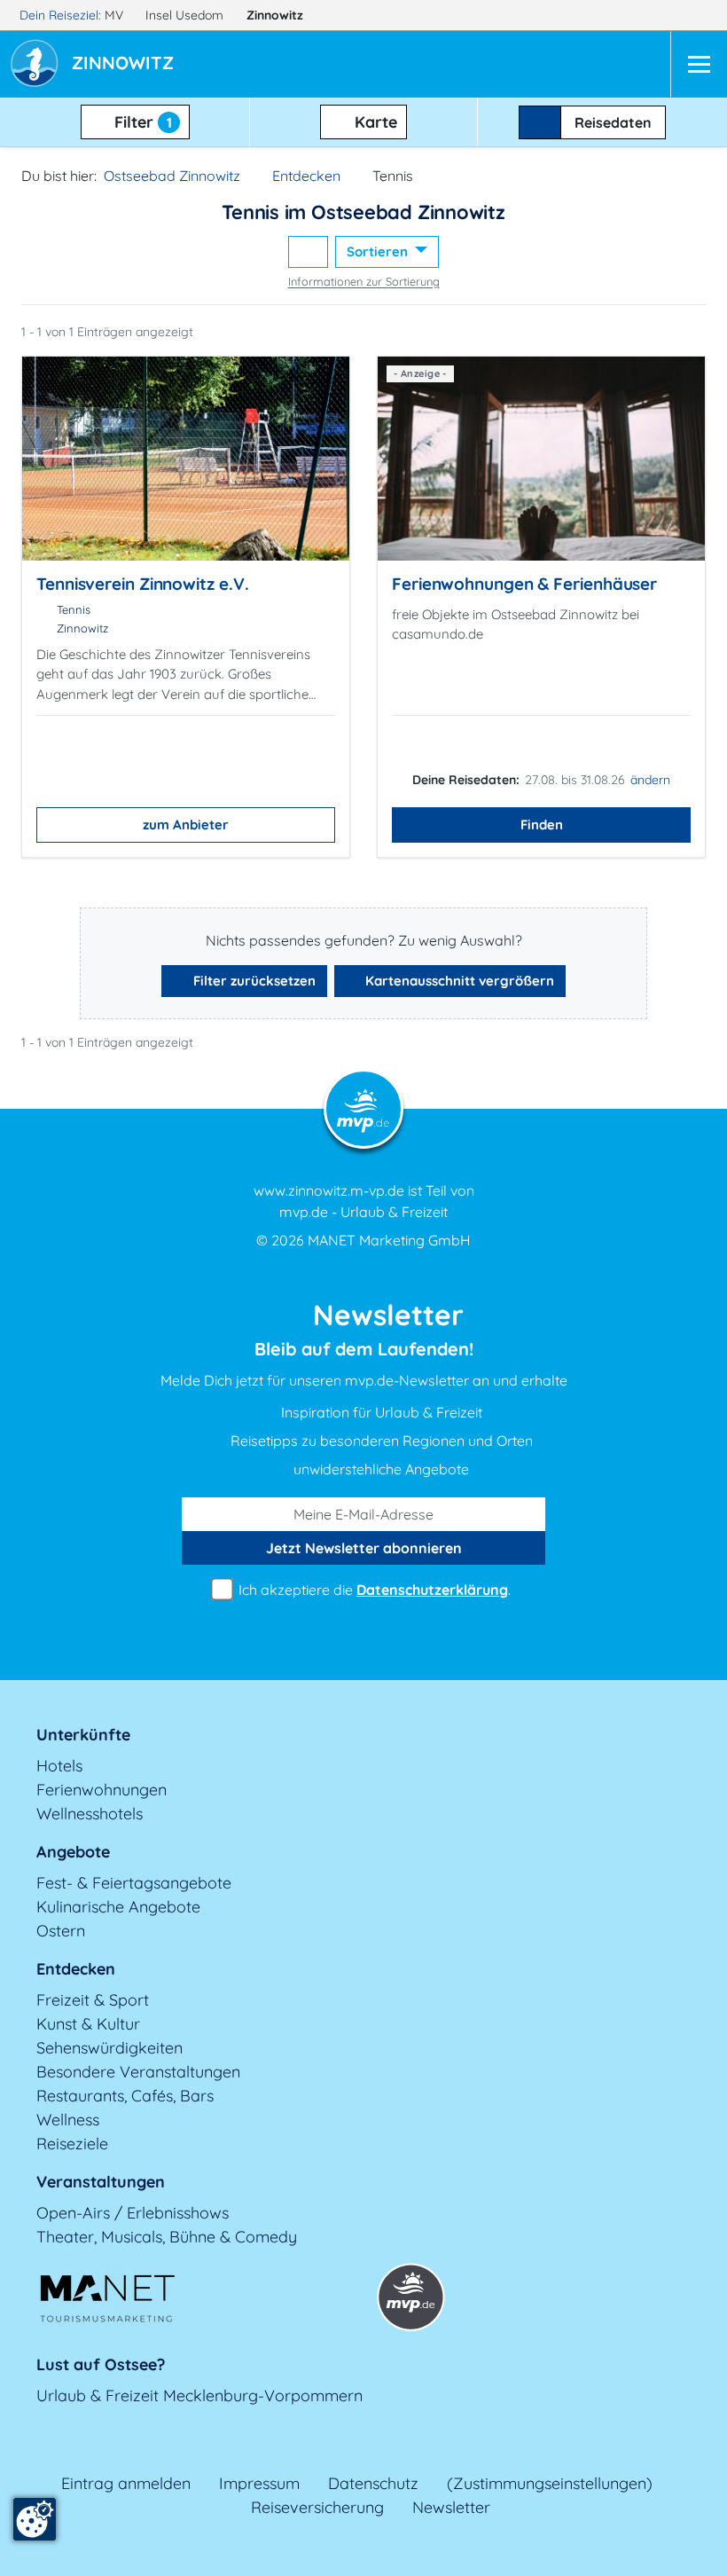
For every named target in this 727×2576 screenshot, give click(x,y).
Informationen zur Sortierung (364, 281)
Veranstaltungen (101, 2182)
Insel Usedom (186, 15)
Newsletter (451, 2507)
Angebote (73, 1852)
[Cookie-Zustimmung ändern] (35, 2519)
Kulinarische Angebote (118, 1907)
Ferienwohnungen (102, 1790)
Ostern (61, 1931)
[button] (126, 65)
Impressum (259, 2483)
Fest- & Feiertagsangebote (134, 1883)
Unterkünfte (83, 1735)
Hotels (59, 1766)
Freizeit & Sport (93, 2000)
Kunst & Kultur (88, 2024)
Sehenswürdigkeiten (109, 2048)
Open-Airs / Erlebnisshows (133, 2213)
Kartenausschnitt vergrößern (458, 981)
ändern (650, 780)
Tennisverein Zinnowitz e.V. (142, 584)
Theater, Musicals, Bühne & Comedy (167, 2237)
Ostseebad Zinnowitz (172, 176)
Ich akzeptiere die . (373, 1590)
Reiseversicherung (317, 2507)
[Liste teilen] (308, 252)
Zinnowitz (277, 15)
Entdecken (306, 176)
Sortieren (379, 251)
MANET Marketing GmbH (389, 1240)
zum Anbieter (186, 825)
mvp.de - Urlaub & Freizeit (363, 1212)
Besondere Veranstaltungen (138, 2072)
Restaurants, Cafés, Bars (125, 2096)
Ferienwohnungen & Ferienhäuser (524, 584)
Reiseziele (72, 2144)
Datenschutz (373, 2483)
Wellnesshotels (90, 1814)
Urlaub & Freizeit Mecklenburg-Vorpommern (199, 2395)
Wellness (68, 2120)
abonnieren (364, 1548)
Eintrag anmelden (126, 2483)
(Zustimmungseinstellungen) (550, 2483)
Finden (542, 825)
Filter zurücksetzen (253, 981)
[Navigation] (699, 64)
